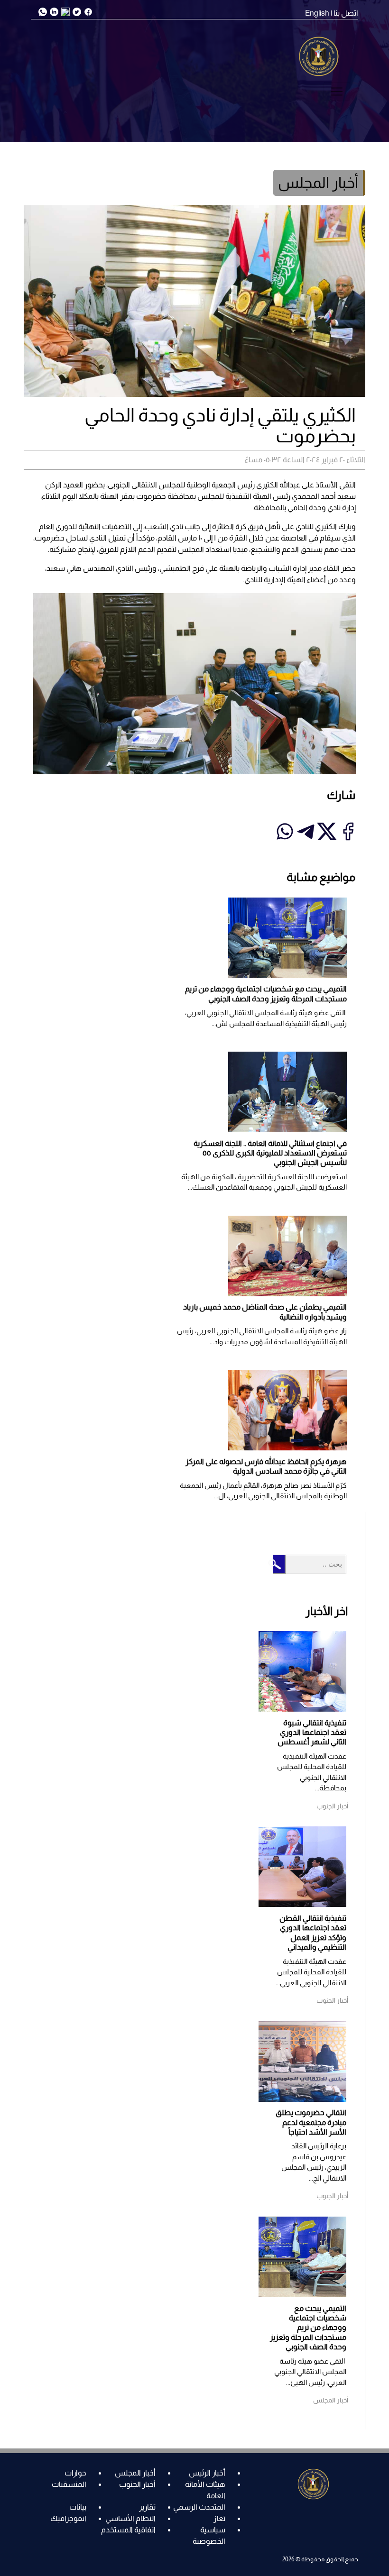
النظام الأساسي (130, 2518)
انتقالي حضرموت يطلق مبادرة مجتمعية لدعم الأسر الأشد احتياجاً (311, 2122)
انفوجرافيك (68, 2518)
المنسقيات (69, 2484)
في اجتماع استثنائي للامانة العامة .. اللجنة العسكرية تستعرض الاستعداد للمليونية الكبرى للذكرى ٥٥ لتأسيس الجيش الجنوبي (270, 1153)
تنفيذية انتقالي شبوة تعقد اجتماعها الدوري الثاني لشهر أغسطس (312, 1733)
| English (319, 13)
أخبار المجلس (135, 2473)
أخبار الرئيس (207, 2473)
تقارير (147, 2507)
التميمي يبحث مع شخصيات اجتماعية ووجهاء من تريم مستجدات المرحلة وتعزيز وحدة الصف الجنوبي (308, 2328)
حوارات (75, 2473)
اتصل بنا (346, 13)
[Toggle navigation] (337, 92)
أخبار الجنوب (137, 2484)
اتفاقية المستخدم (128, 2530)
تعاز (219, 2518)
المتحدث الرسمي (199, 2507)
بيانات (78, 2507)
